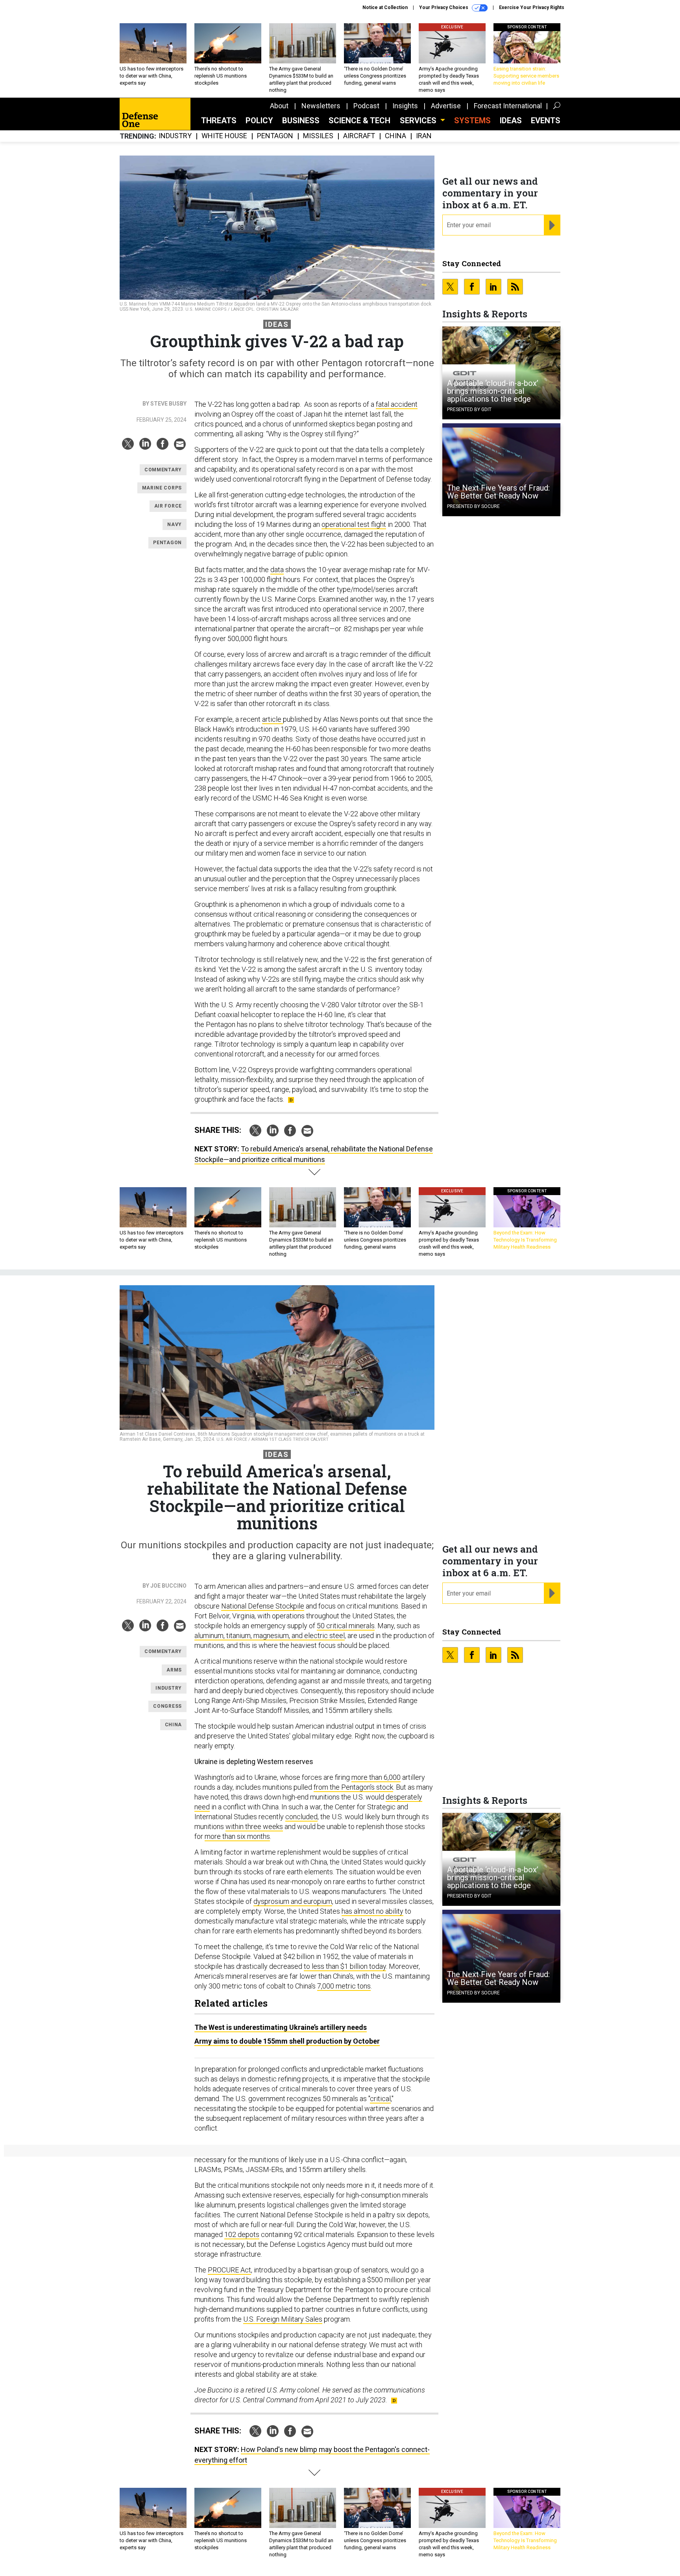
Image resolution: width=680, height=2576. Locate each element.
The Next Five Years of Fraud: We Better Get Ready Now (498, 492)
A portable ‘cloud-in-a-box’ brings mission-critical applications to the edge (493, 391)
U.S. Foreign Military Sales (283, 2319)
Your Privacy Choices (444, 7)
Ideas (511, 120)
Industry (175, 136)
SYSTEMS (472, 120)
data (277, 570)
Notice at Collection (385, 7)
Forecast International (508, 106)
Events (546, 120)
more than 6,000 (376, 1777)
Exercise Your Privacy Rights (532, 7)
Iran (424, 136)
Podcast (366, 106)
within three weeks (254, 1826)
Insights (405, 106)
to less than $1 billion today (345, 1966)
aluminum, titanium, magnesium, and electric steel (270, 1635)
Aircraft (359, 136)
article (273, 719)
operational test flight (354, 524)
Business (301, 120)
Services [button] (419, 120)
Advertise (446, 106)
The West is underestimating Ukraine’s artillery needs (281, 2027)
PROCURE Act (229, 2270)
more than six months (237, 1836)
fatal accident (397, 404)
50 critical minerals (346, 1626)
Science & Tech (359, 120)
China (395, 136)
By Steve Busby (164, 404)
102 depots (242, 2234)
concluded (301, 1817)
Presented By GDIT (469, 410)
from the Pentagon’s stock (353, 1787)
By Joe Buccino (164, 1586)
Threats (219, 120)
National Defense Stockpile (263, 1606)
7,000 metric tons (344, 1986)
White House (224, 136)
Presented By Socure (473, 506)
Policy (259, 120)
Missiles (318, 136)
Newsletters (321, 106)
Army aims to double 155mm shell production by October (287, 2041)
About (279, 106)
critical (380, 2099)
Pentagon (275, 136)
